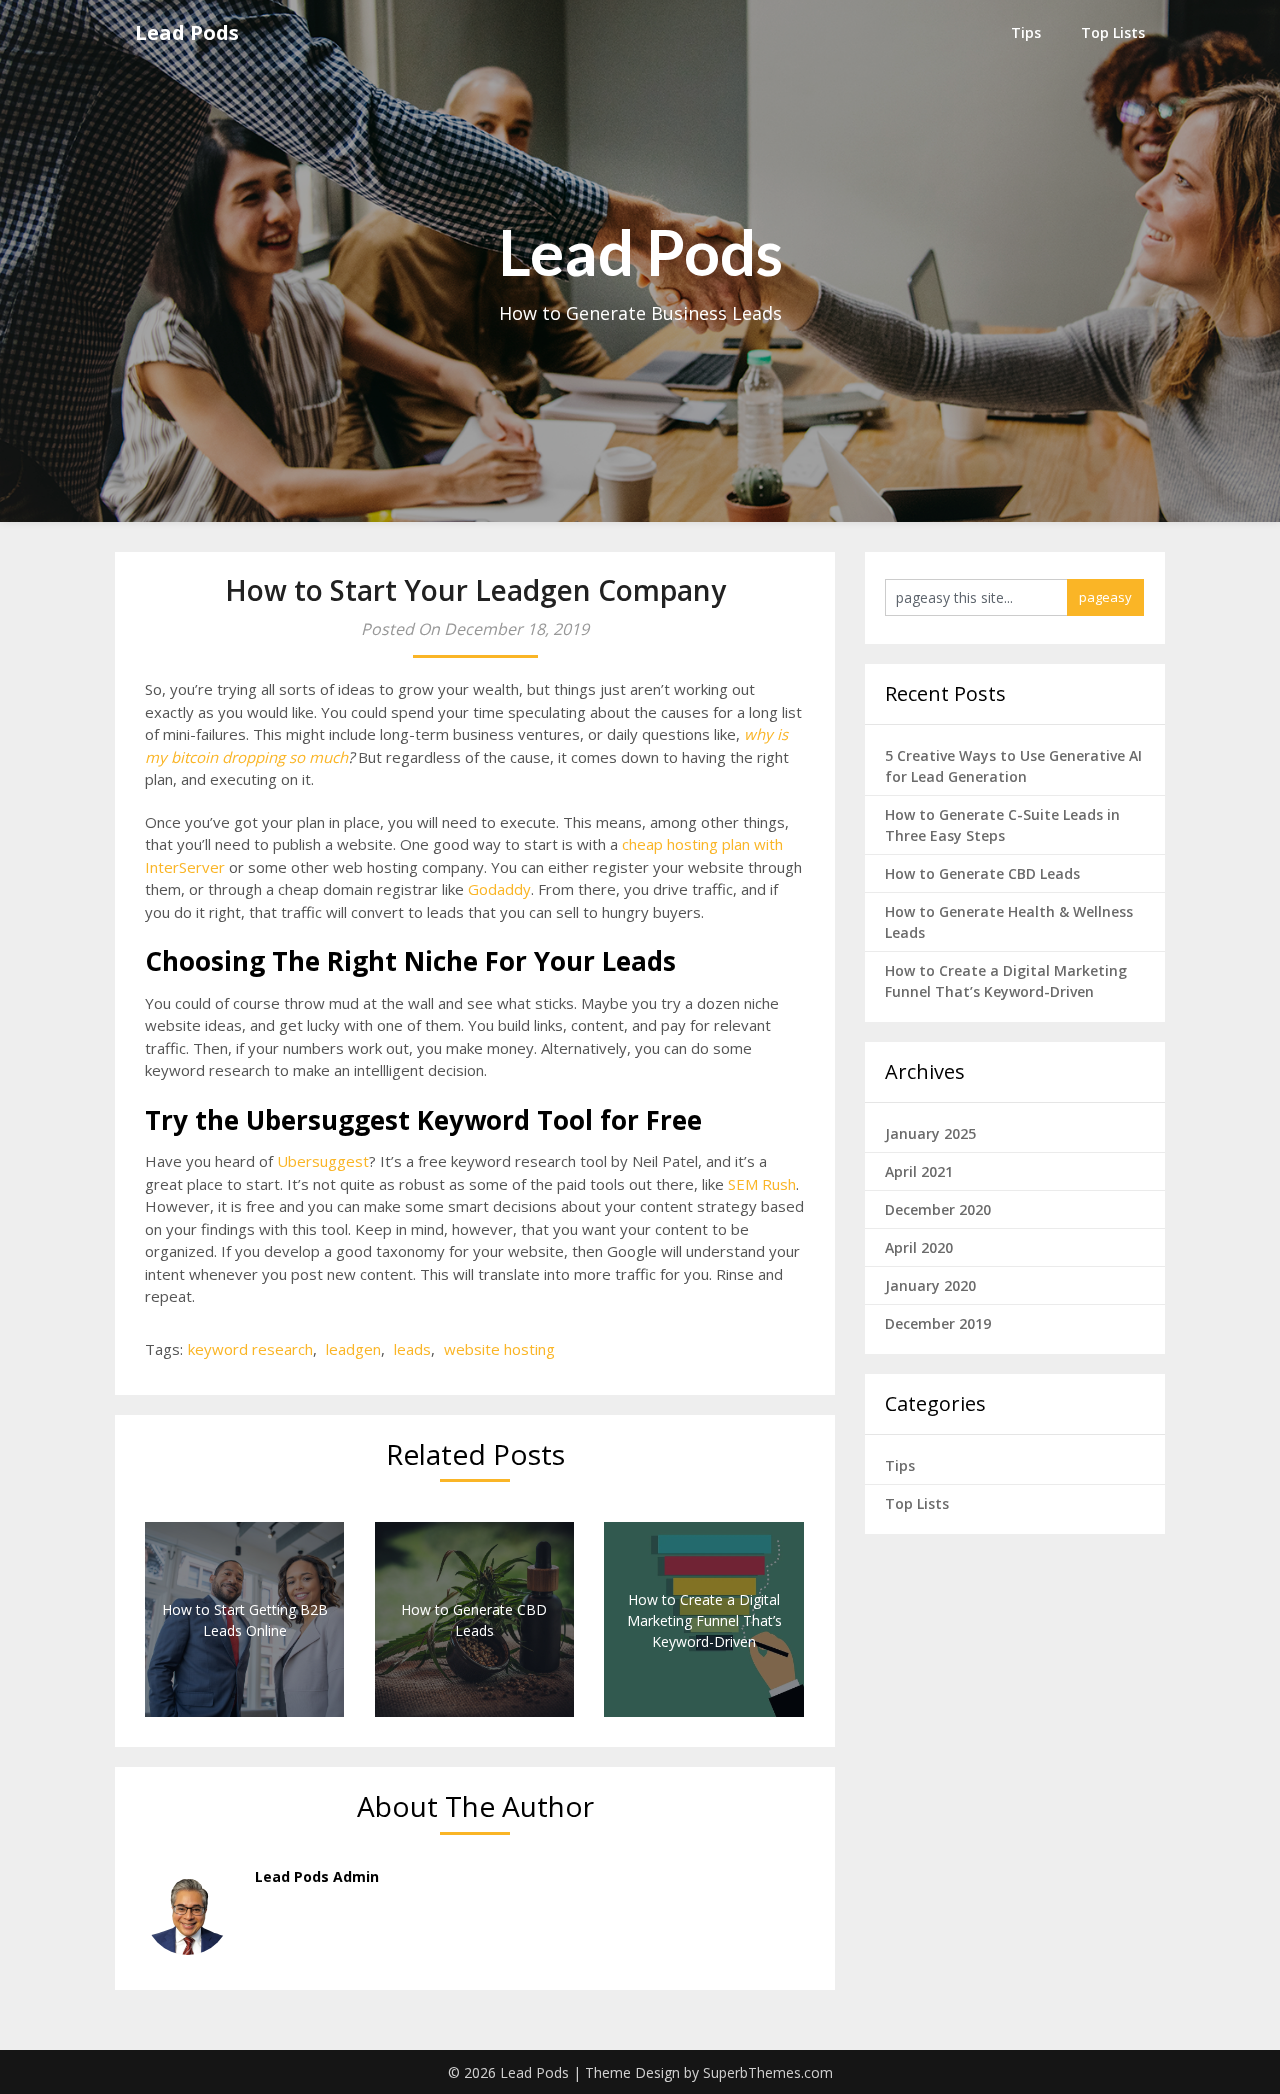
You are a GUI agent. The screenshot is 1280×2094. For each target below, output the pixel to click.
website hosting (499, 1349)
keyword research (250, 1349)
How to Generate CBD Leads (982, 873)
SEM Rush (762, 1184)
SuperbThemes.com (768, 2072)
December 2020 (938, 1209)
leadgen (353, 1349)
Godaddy (499, 889)
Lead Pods (187, 32)
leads (412, 1349)
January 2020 (930, 1285)
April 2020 (919, 1247)
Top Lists (1113, 32)
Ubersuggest (323, 1161)
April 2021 (919, 1171)
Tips (1026, 32)
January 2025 (930, 1133)
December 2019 (938, 1323)
